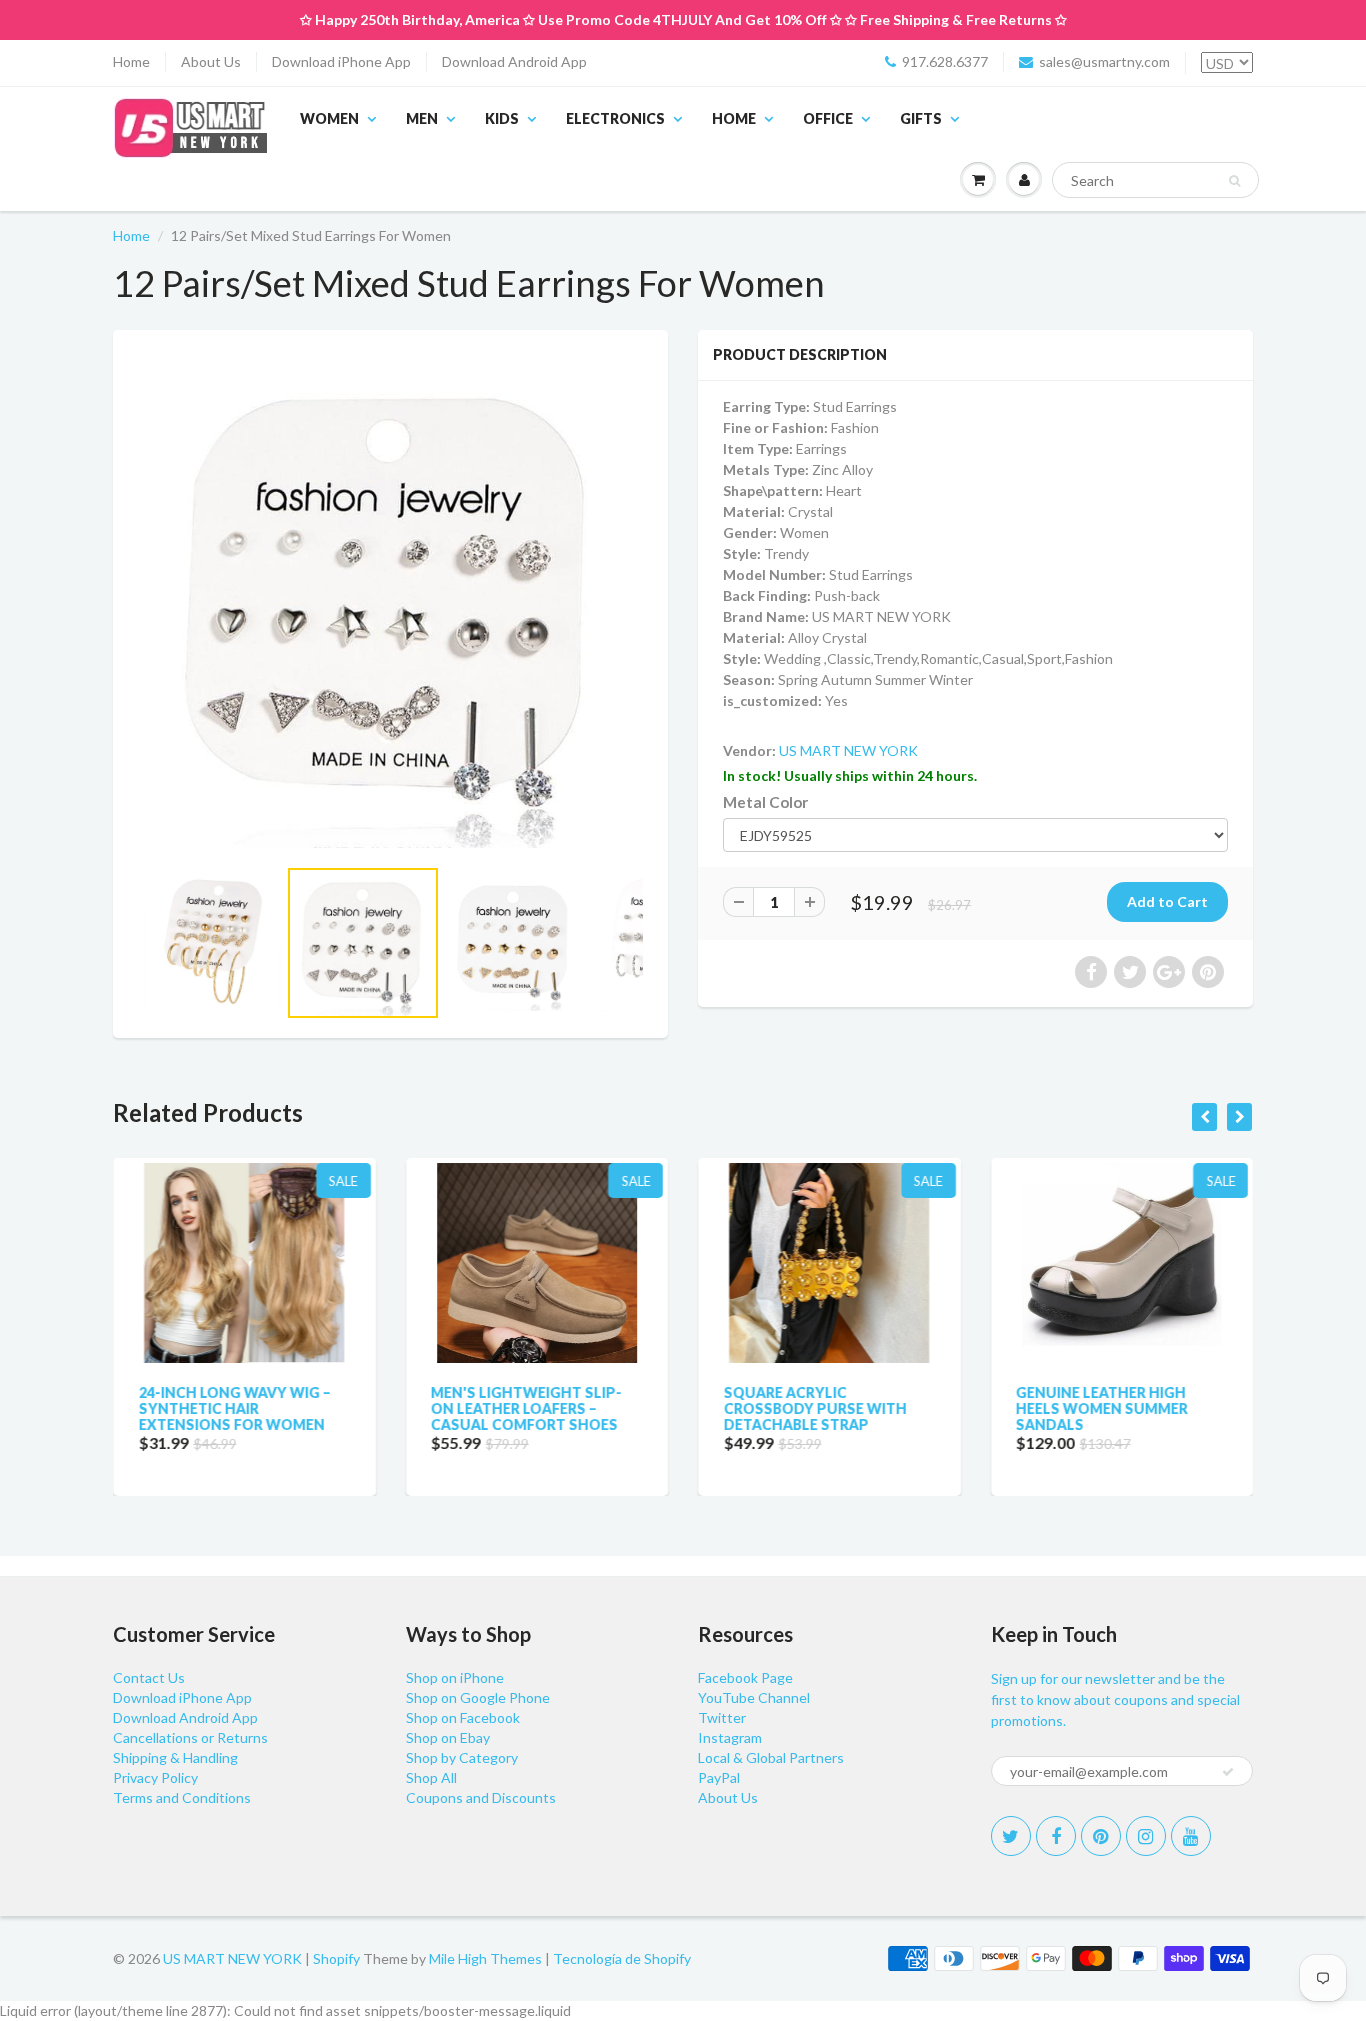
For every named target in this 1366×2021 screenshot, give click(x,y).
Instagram (730, 1737)
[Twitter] (1011, 1836)
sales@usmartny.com (1104, 61)
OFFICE (828, 118)
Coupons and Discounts (481, 1797)
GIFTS (921, 118)
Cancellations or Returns (190, 1737)
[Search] (1234, 181)
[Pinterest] (1101, 1836)
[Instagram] (1146, 1836)
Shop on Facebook (463, 1717)
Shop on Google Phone (478, 1697)
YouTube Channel (754, 1697)
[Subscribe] (1228, 1772)
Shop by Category (462, 1757)
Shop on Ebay (448, 1737)
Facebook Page (745, 1677)
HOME (734, 118)
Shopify (336, 1958)
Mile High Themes (485, 1958)
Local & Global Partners (771, 1757)
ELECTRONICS (615, 118)
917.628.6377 (945, 61)
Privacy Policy (155, 1777)
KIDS (502, 118)
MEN (422, 118)
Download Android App (514, 61)
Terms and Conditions (182, 1797)
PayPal (719, 1777)
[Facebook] (1056, 1836)
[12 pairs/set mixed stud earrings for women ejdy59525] (390, 602)
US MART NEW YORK (848, 750)
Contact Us (149, 1677)
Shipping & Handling (175, 1757)
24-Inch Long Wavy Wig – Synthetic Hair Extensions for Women (234, 1408)
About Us (211, 61)
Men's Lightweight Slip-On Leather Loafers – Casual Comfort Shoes (526, 1408)
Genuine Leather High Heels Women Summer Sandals (1102, 1408)
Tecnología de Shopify (622, 1958)
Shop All (431, 1777)
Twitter (722, 1717)
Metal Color (765, 802)
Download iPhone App (341, 61)
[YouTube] (1191, 1836)
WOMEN (329, 118)
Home (131, 61)
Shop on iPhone (455, 1677)
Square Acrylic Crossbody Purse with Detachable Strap (814, 1408)
